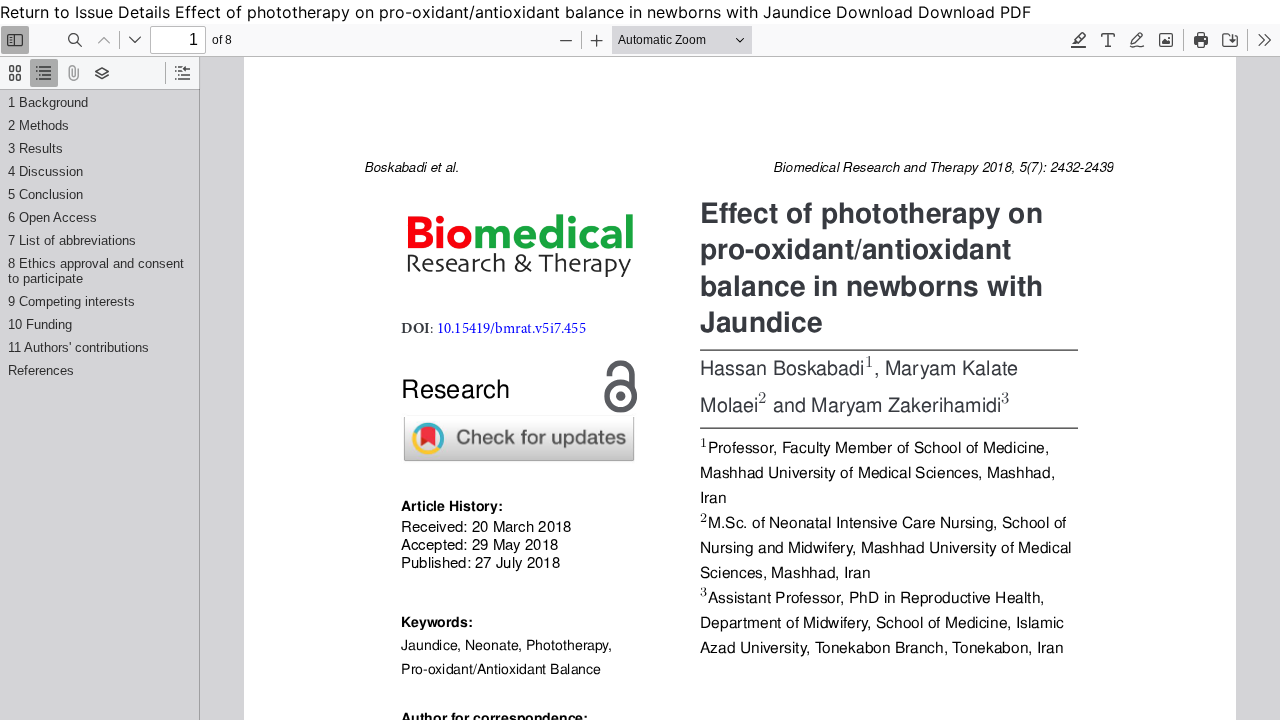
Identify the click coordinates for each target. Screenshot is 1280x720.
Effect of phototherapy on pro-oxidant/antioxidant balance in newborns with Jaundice (505, 12)
